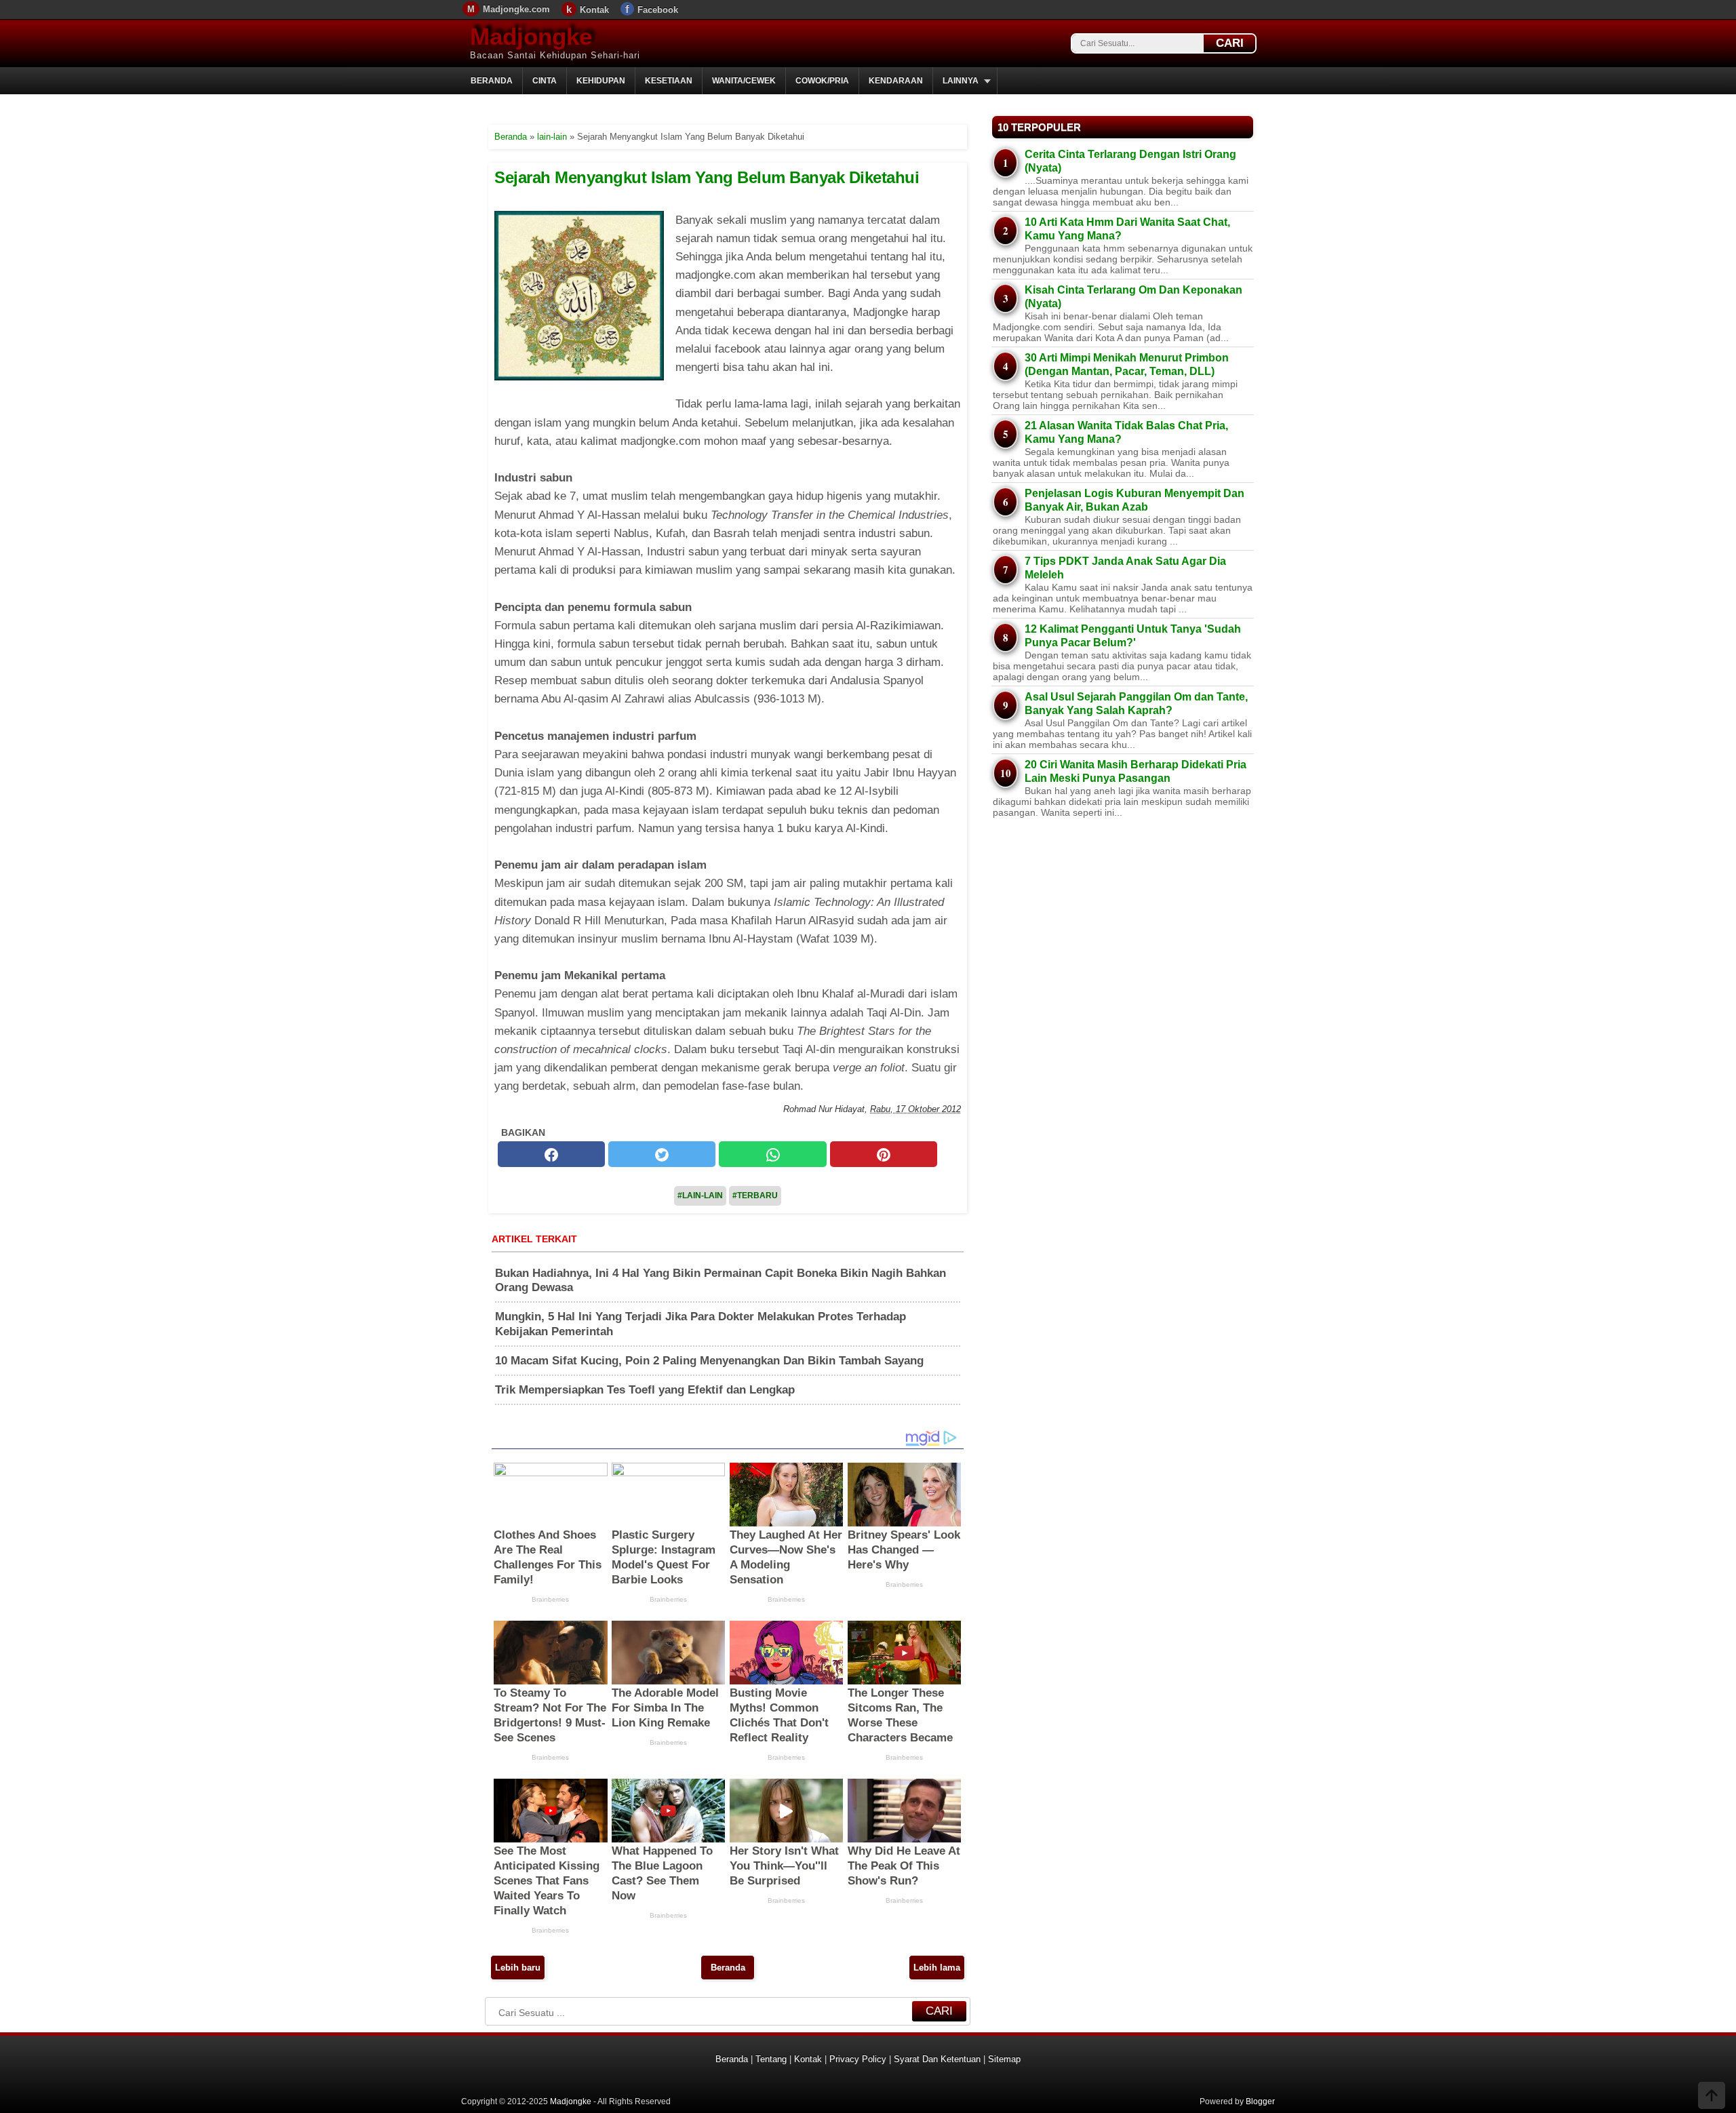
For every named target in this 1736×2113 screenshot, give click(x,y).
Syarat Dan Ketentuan (937, 2059)
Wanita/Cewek (744, 81)
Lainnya (961, 81)
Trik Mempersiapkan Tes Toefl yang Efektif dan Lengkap (645, 1390)
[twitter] (662, 1155)
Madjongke (531, 36)
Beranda (492, 81)
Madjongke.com (516, 9)
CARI (1230, 43)
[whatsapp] (772, 1155)
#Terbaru (755, 1196)
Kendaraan (896, 81)
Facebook (658, 10)
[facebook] (551, 1155)
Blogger (1260, 2101)
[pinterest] (884, 1155)
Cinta (545, 81)
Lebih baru (518, 1968)
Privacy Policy (858, 2059)
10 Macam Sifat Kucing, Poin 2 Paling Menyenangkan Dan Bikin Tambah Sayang (709, 1361)
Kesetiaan (669, 81)
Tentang (771, 2059)
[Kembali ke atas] (1712, 2097)
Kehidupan (601, 81)
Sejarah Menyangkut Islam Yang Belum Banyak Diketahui (707, 177)
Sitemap (1004, 2059)
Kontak (594, 10)
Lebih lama (937, 1968)
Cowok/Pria (822, 81)
